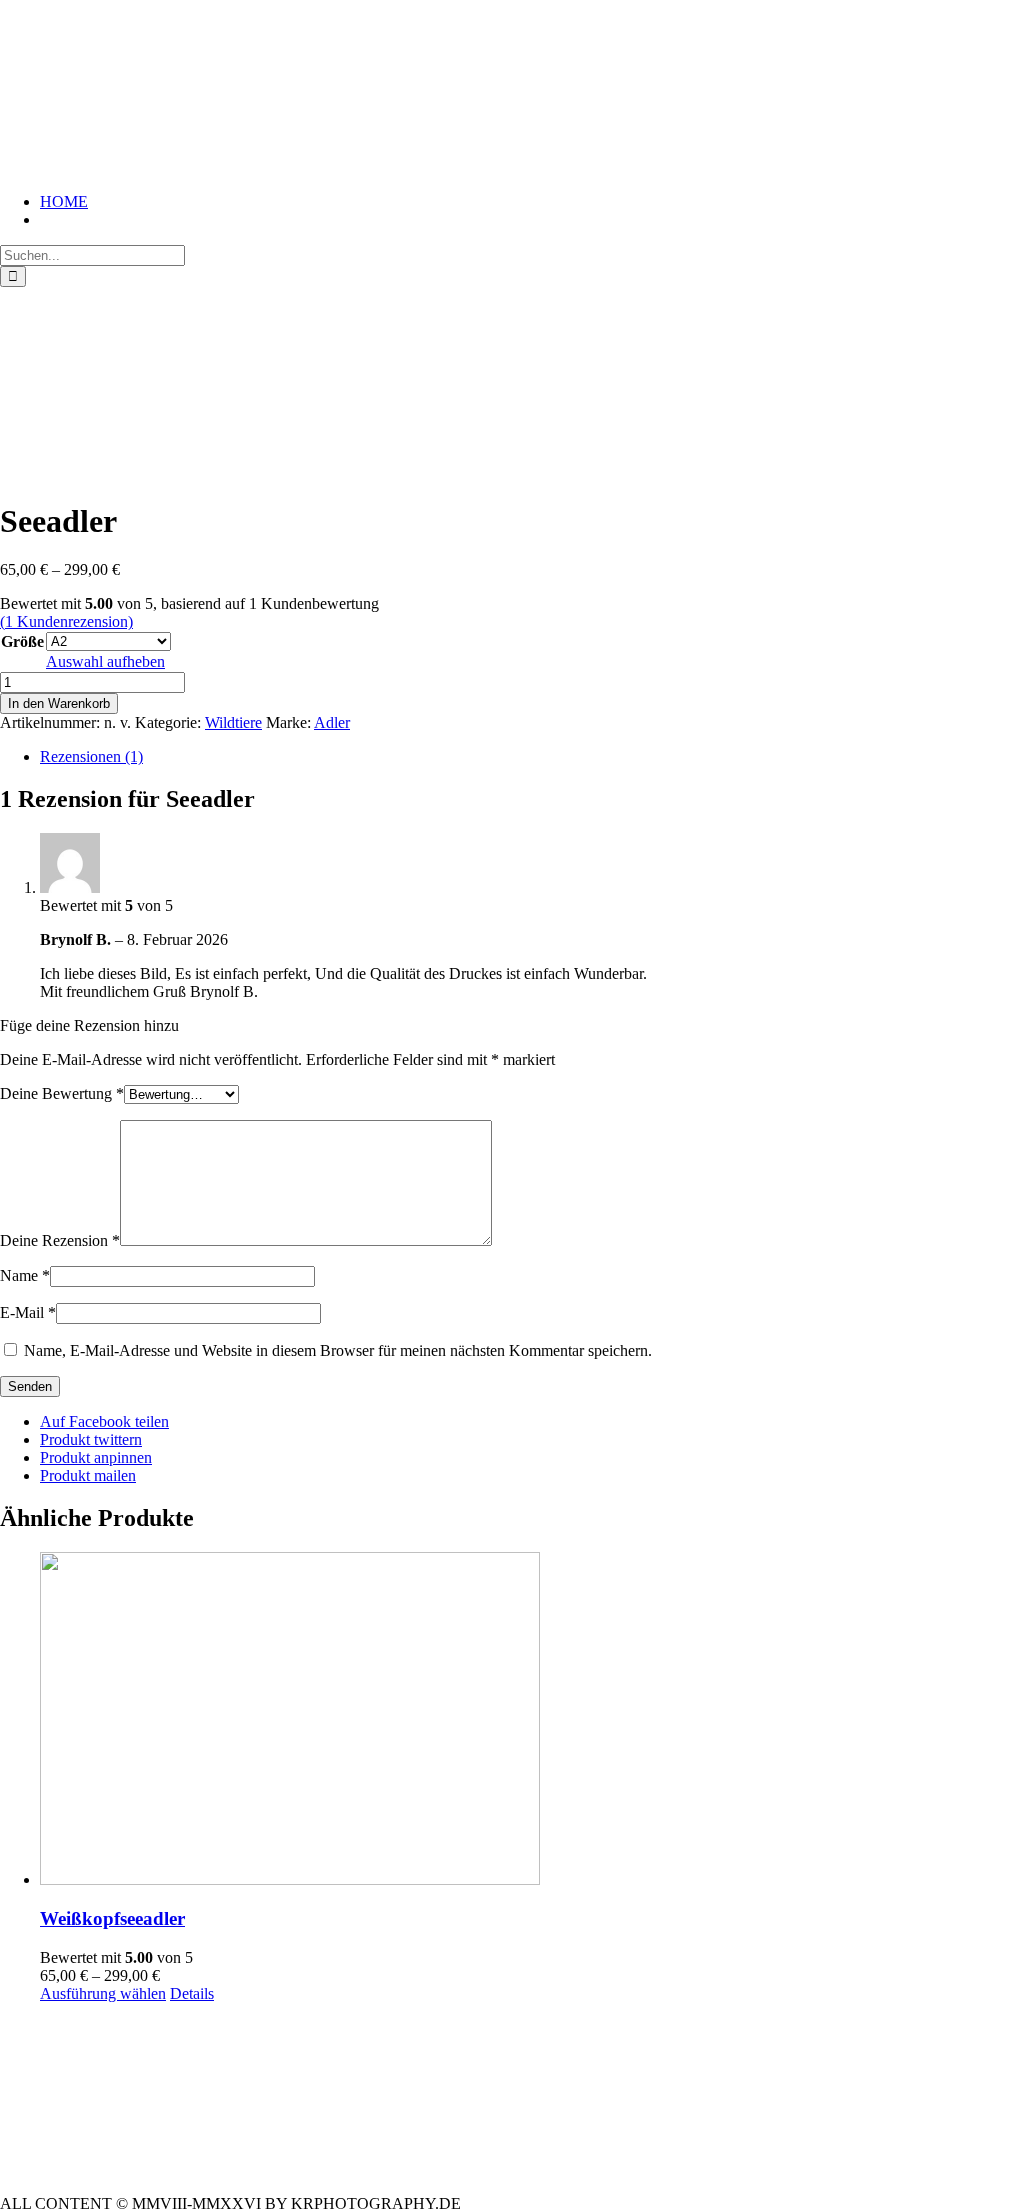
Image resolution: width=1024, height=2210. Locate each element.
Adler (332, 722)
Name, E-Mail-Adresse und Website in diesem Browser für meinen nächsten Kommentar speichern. (338, 1350)
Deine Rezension (60, 1240)
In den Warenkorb (59, 703)
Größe (22, 641)
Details (192, 1993)
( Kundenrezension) (66, 621)
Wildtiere (233, 722)
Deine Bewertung (62, 1093)
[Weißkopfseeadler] (532, 1720)
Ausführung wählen (103, 1993)
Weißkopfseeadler (112, 1918)
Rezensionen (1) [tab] (91, 756)
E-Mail (28, 1312)
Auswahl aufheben (105, 661)
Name (25, 1275)
